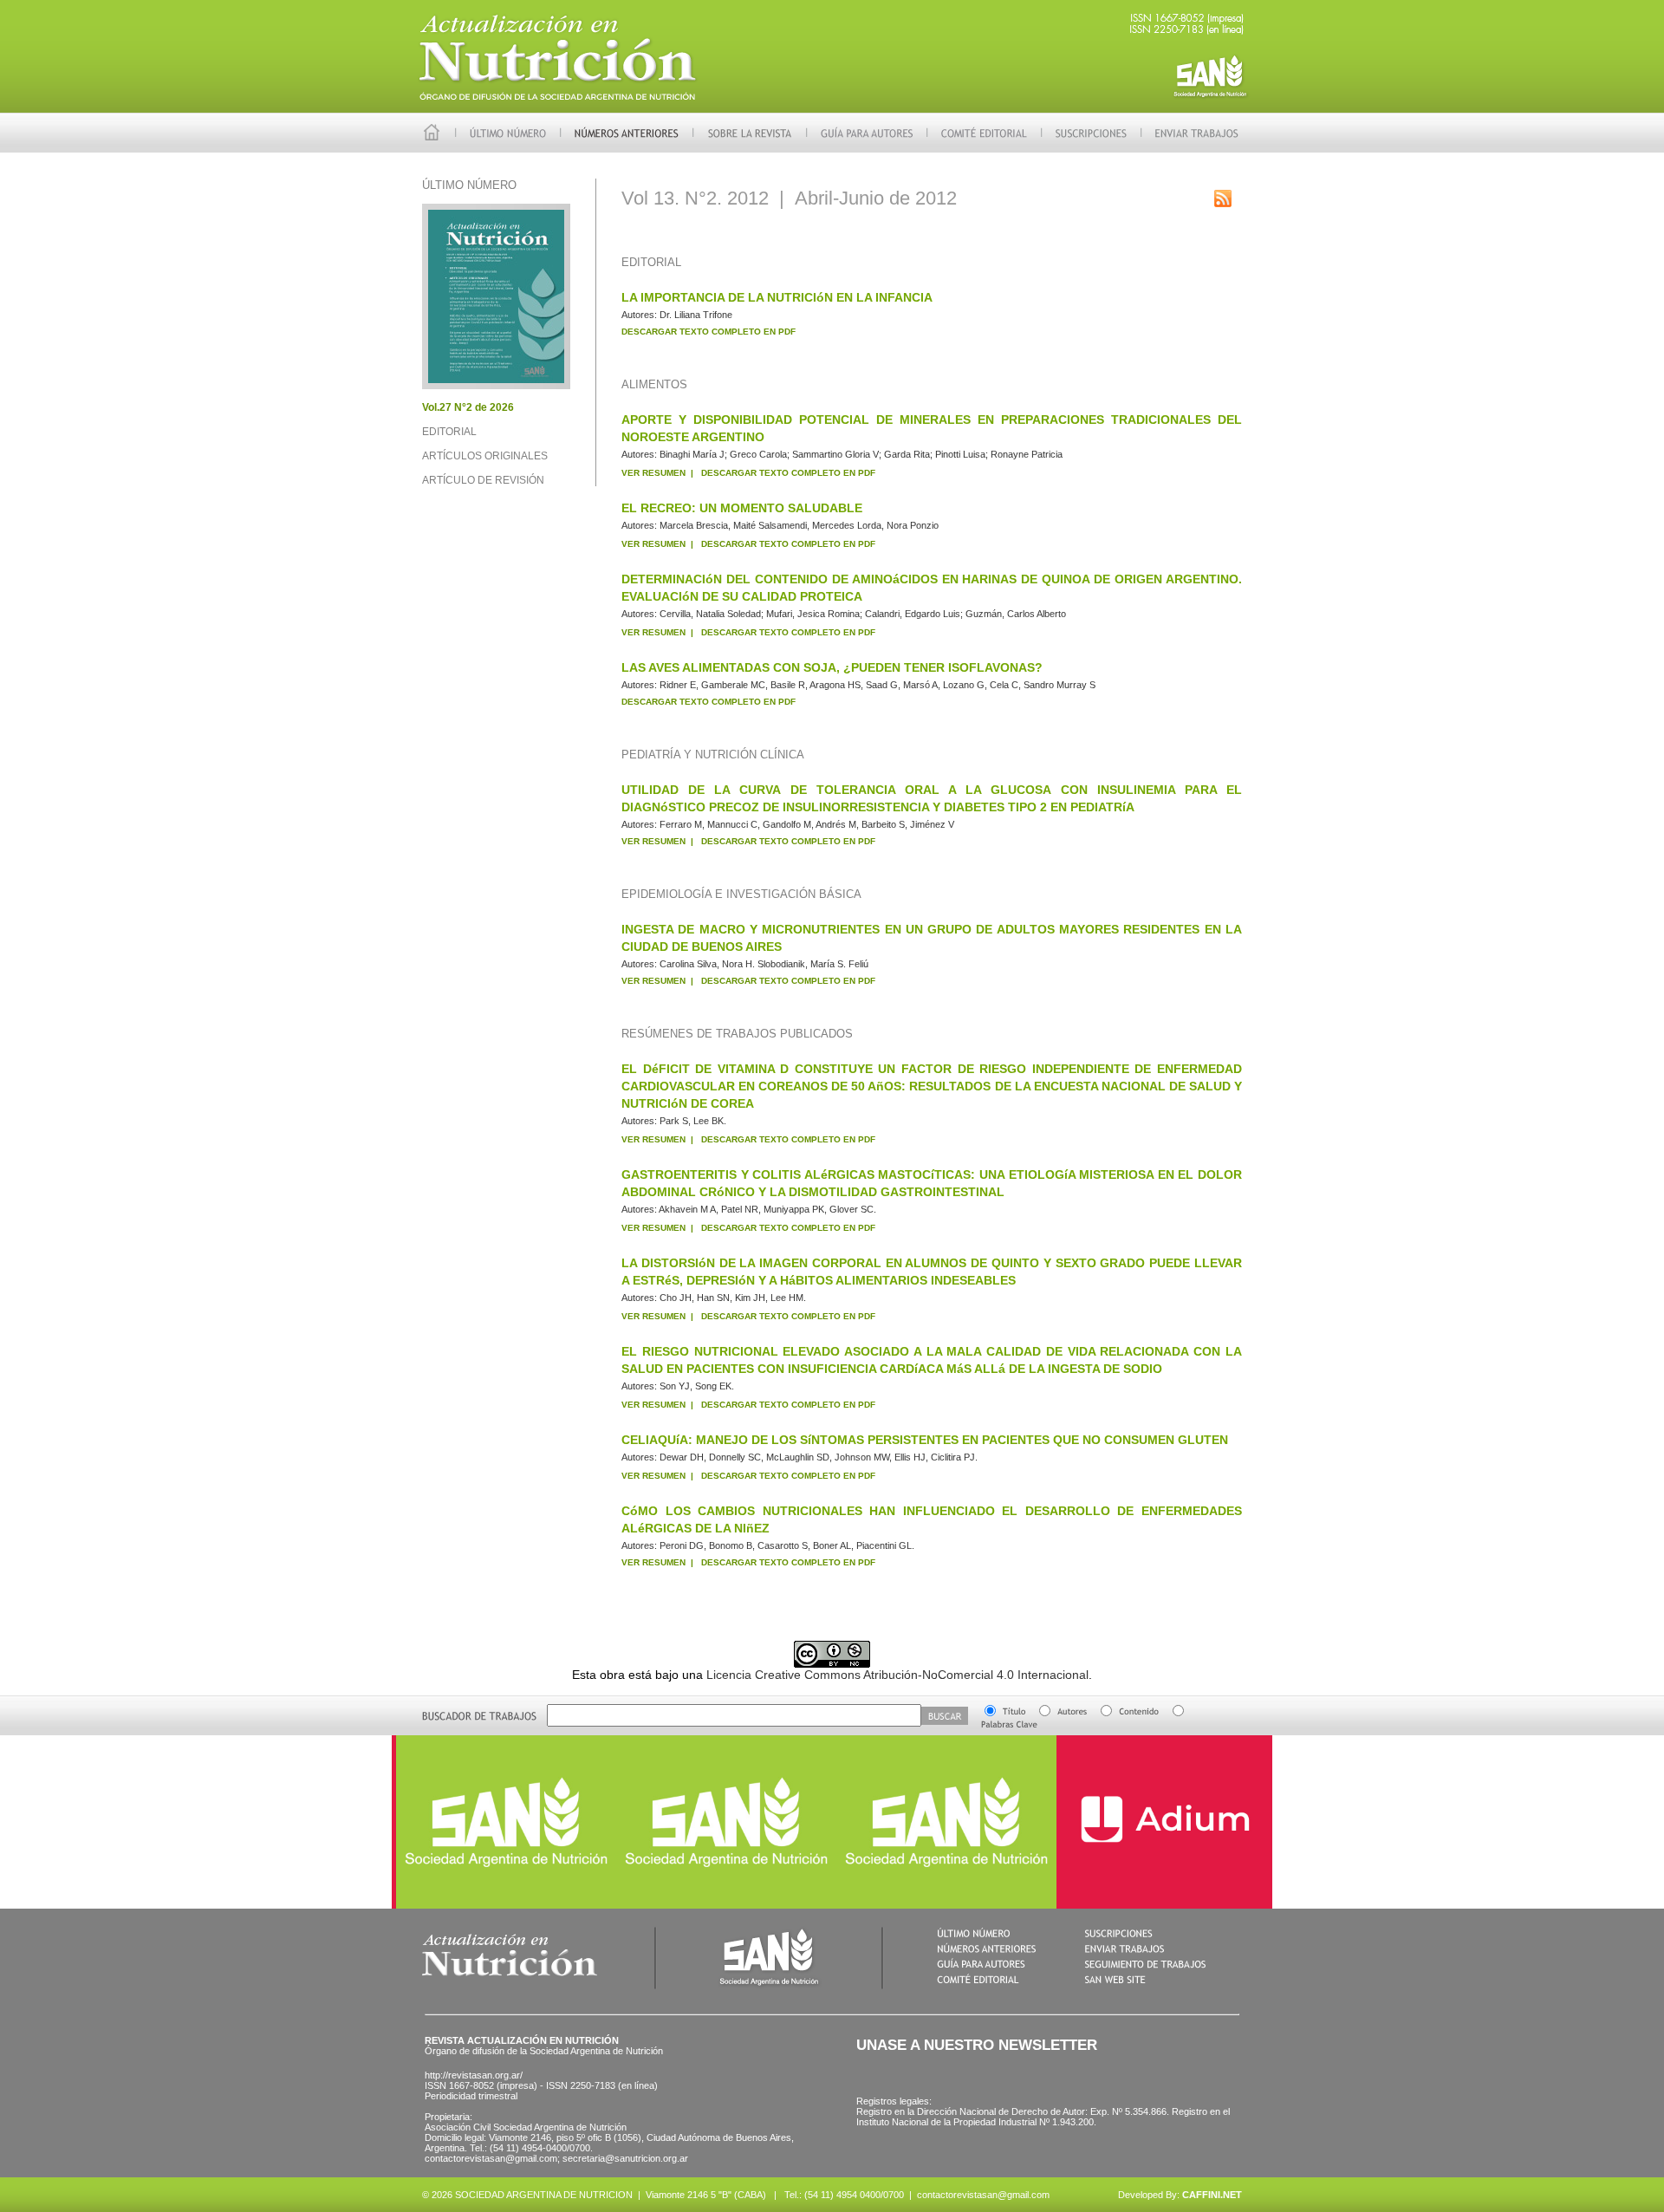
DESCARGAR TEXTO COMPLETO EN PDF (708, 332)
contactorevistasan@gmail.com (983, 2195)
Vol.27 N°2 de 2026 (468, 407)
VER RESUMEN (653, 473)
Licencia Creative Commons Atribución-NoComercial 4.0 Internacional (897, 1675)
